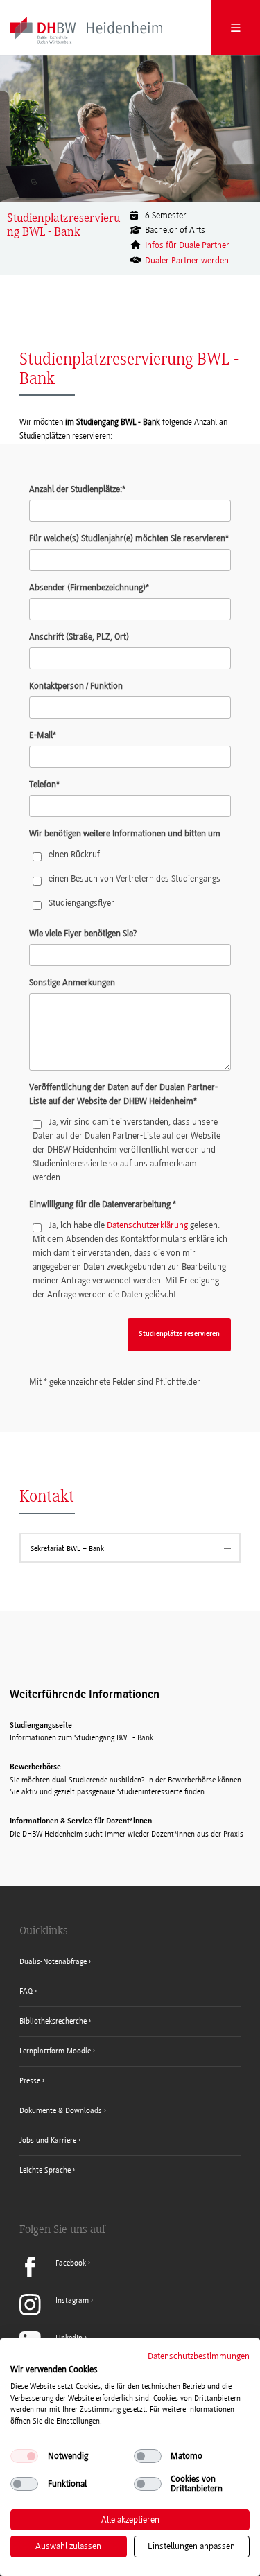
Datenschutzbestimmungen (199, 2356)
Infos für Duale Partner (187, 245)
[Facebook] (55, 2275)
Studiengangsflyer (81, 903)
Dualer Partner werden (187, 260)
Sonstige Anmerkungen (72, 982)
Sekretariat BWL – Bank (67, 1549)
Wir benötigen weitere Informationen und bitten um (125, 833)
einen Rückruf (74, 854)
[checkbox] (24, 2456)
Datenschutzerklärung (147, 1225)
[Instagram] (56, 2312)
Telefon (44, 784)
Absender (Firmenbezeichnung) (89, 587)
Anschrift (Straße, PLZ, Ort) (79, 637)
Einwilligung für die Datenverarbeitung (103, 1204)
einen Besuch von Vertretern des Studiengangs (135, 878)
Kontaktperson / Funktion (76, 686)
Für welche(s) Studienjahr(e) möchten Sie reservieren (129, 538)
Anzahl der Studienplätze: (77, 489)
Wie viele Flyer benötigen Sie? (83, 933)
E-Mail (43, 735)
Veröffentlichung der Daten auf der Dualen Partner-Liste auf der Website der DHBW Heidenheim (123, 1094)
